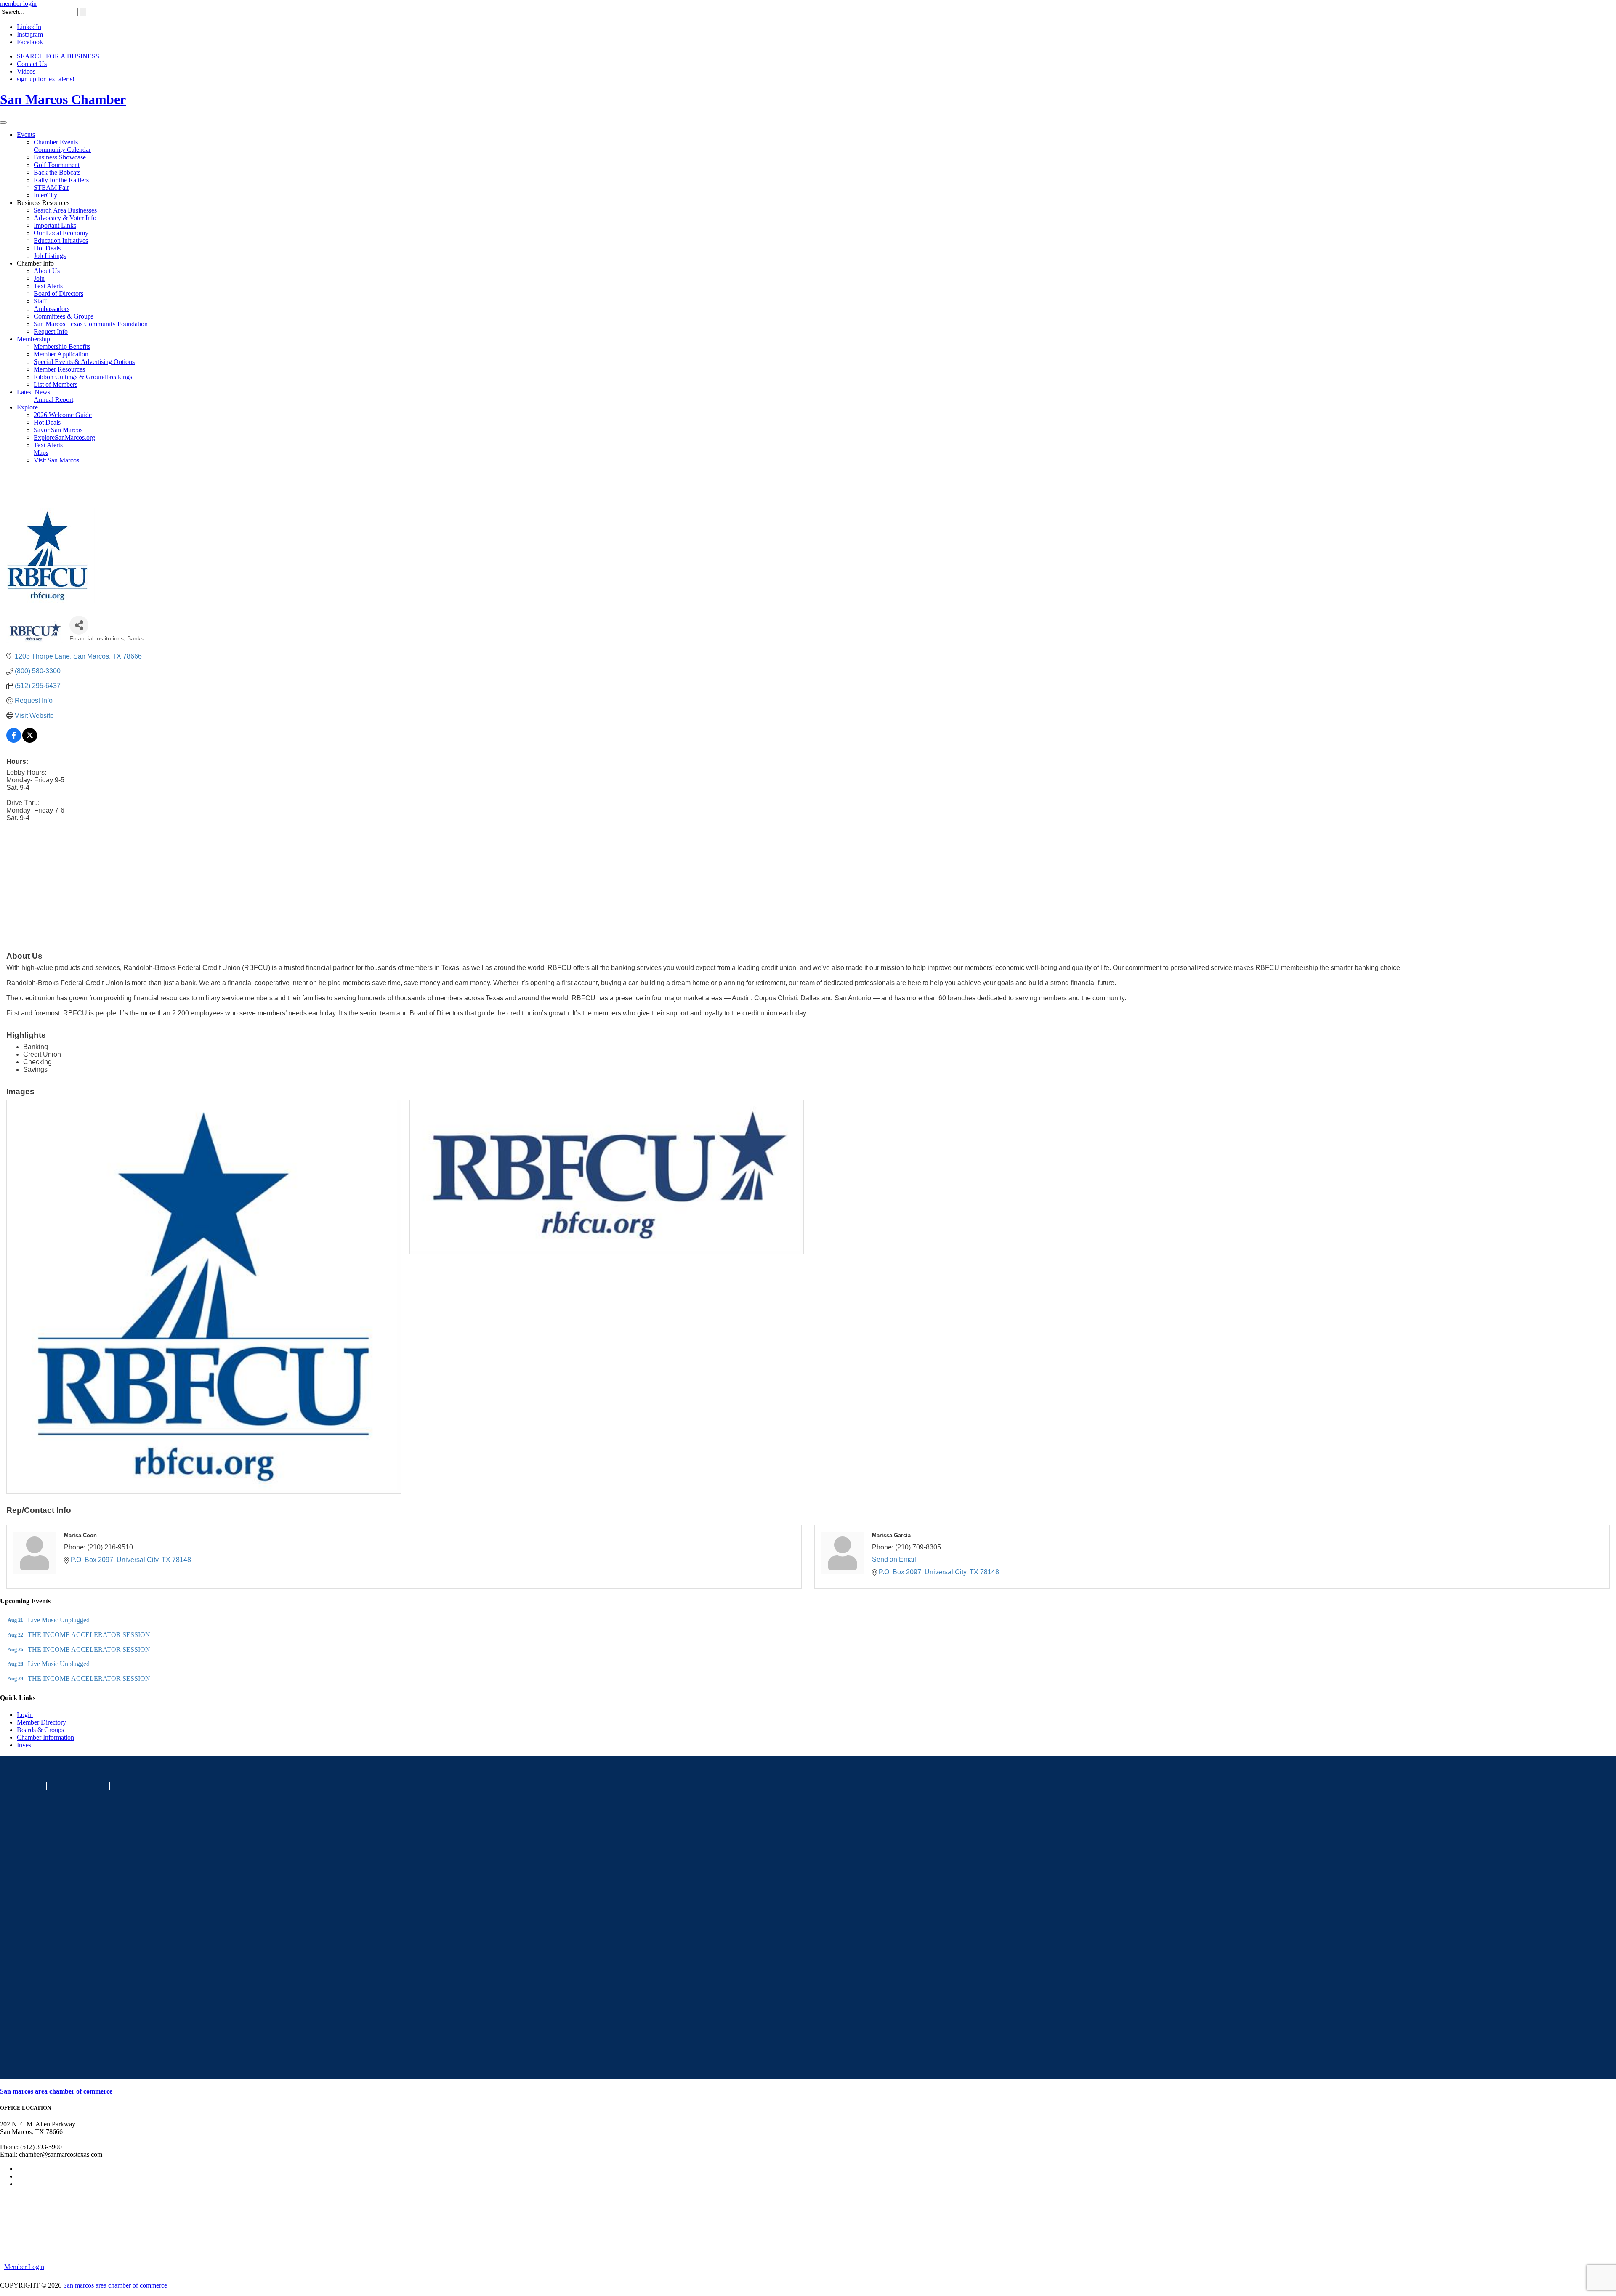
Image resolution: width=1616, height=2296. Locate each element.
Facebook (30, 42)
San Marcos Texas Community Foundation (91, 324)
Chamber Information (45, 1737)
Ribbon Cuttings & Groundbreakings (83, 377)
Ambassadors (52, 309)
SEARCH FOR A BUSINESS (58, 56)
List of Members (56, 384)
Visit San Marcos (56, 460)
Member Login (24, 2267)
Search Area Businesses (65, 210)
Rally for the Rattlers (61, 180)
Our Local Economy (61, 233)
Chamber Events (56, 142)
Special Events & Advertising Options (84, 362)
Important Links (55, 225)
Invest (25, 1745)
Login (25, 1715)
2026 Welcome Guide (63, 415)
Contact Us (32, 64)
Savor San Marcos (58, 430)
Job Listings (50, 256)
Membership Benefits (62, 347)
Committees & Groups (64, 316)
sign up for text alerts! (46, 79)
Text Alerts (48, 286)
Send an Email (894, 1559)
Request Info (51, 331)
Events (26, 134)
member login (18, 4)
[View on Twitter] (30, 740)
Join (39, 278)
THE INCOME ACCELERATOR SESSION (89, 1635)
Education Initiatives (61, 240)
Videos (26, 71)
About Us (47, 271)
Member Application (61, 354)
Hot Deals (47, 248)
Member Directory (41, 1722)
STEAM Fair (51, 187)
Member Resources (59, 369)
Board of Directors (58, 294)
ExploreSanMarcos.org (64, 437)
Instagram (30, 34)
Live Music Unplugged (59, 1620)
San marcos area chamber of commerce (56, 2091)
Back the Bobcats (57, 172)
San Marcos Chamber (63, 99)
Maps (41, 453)
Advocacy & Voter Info (65, 218)
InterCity (45, 195)
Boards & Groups (40, 1730)
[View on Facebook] (14, 740)
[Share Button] (79, 625)
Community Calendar (62, 150)
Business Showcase (60, 157)
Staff (40, 301)
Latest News (33, 392)
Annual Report (53, 400)
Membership (33, 339)
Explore (27, 407)
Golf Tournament (57, 165)
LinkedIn (29, 27)
